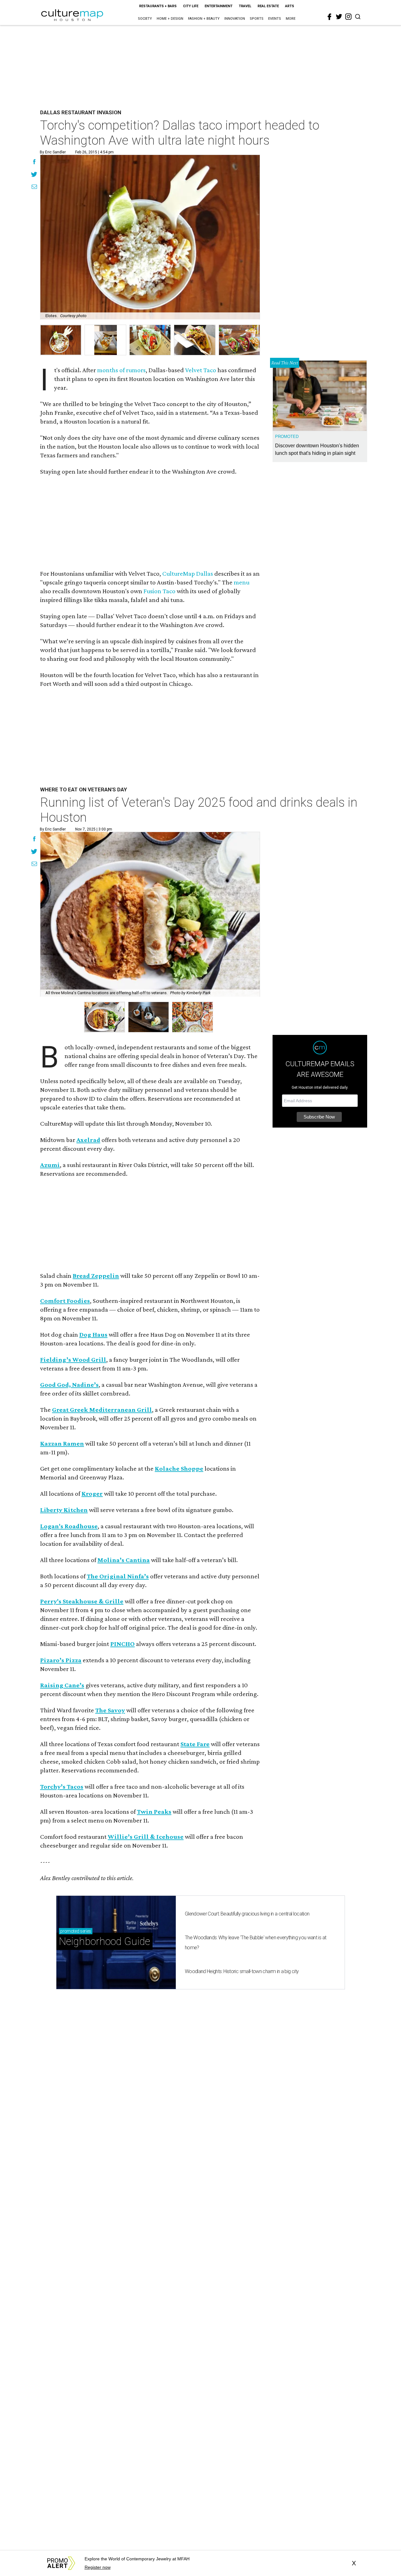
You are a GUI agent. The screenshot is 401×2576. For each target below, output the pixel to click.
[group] (61, 340)
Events (275, 19)
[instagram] (348, 17)
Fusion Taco (159, 591)
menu (242, 582)
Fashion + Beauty (204, 19)
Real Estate (268, 6)
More (291, 19)
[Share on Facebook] (34, 162)
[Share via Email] (34, 188)
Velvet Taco (201, 370)
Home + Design (170, 19)
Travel (245, 6)
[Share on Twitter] (34, 175)
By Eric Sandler (53, 152)
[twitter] (339, 17)
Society (145, 19)
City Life (191, 6)
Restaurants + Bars (158, 6)
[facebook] (330, 17)
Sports (257, 19)
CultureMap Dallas (188, 573)
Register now (98, 2567)
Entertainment (219, 6)
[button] (104, 1017)
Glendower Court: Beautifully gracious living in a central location (247, 1914)
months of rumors (121, 370)
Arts (290, 6)
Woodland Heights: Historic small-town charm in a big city (242, 1971)
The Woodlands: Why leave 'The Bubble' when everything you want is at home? (255, 1943)
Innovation (235, 19)
